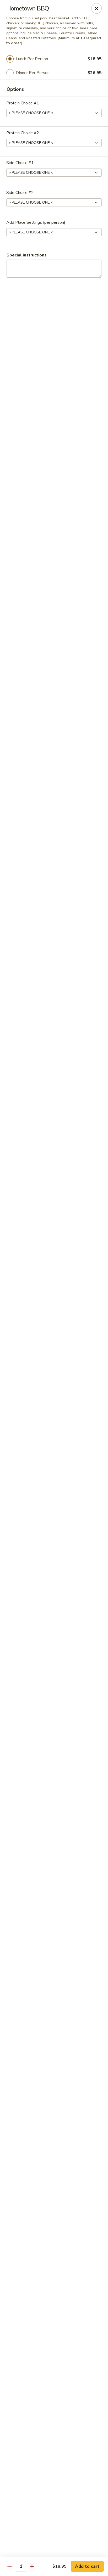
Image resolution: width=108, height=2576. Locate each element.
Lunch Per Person (32, 59)
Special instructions (27, 255)
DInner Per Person (33, 73)
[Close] (96, 8)
